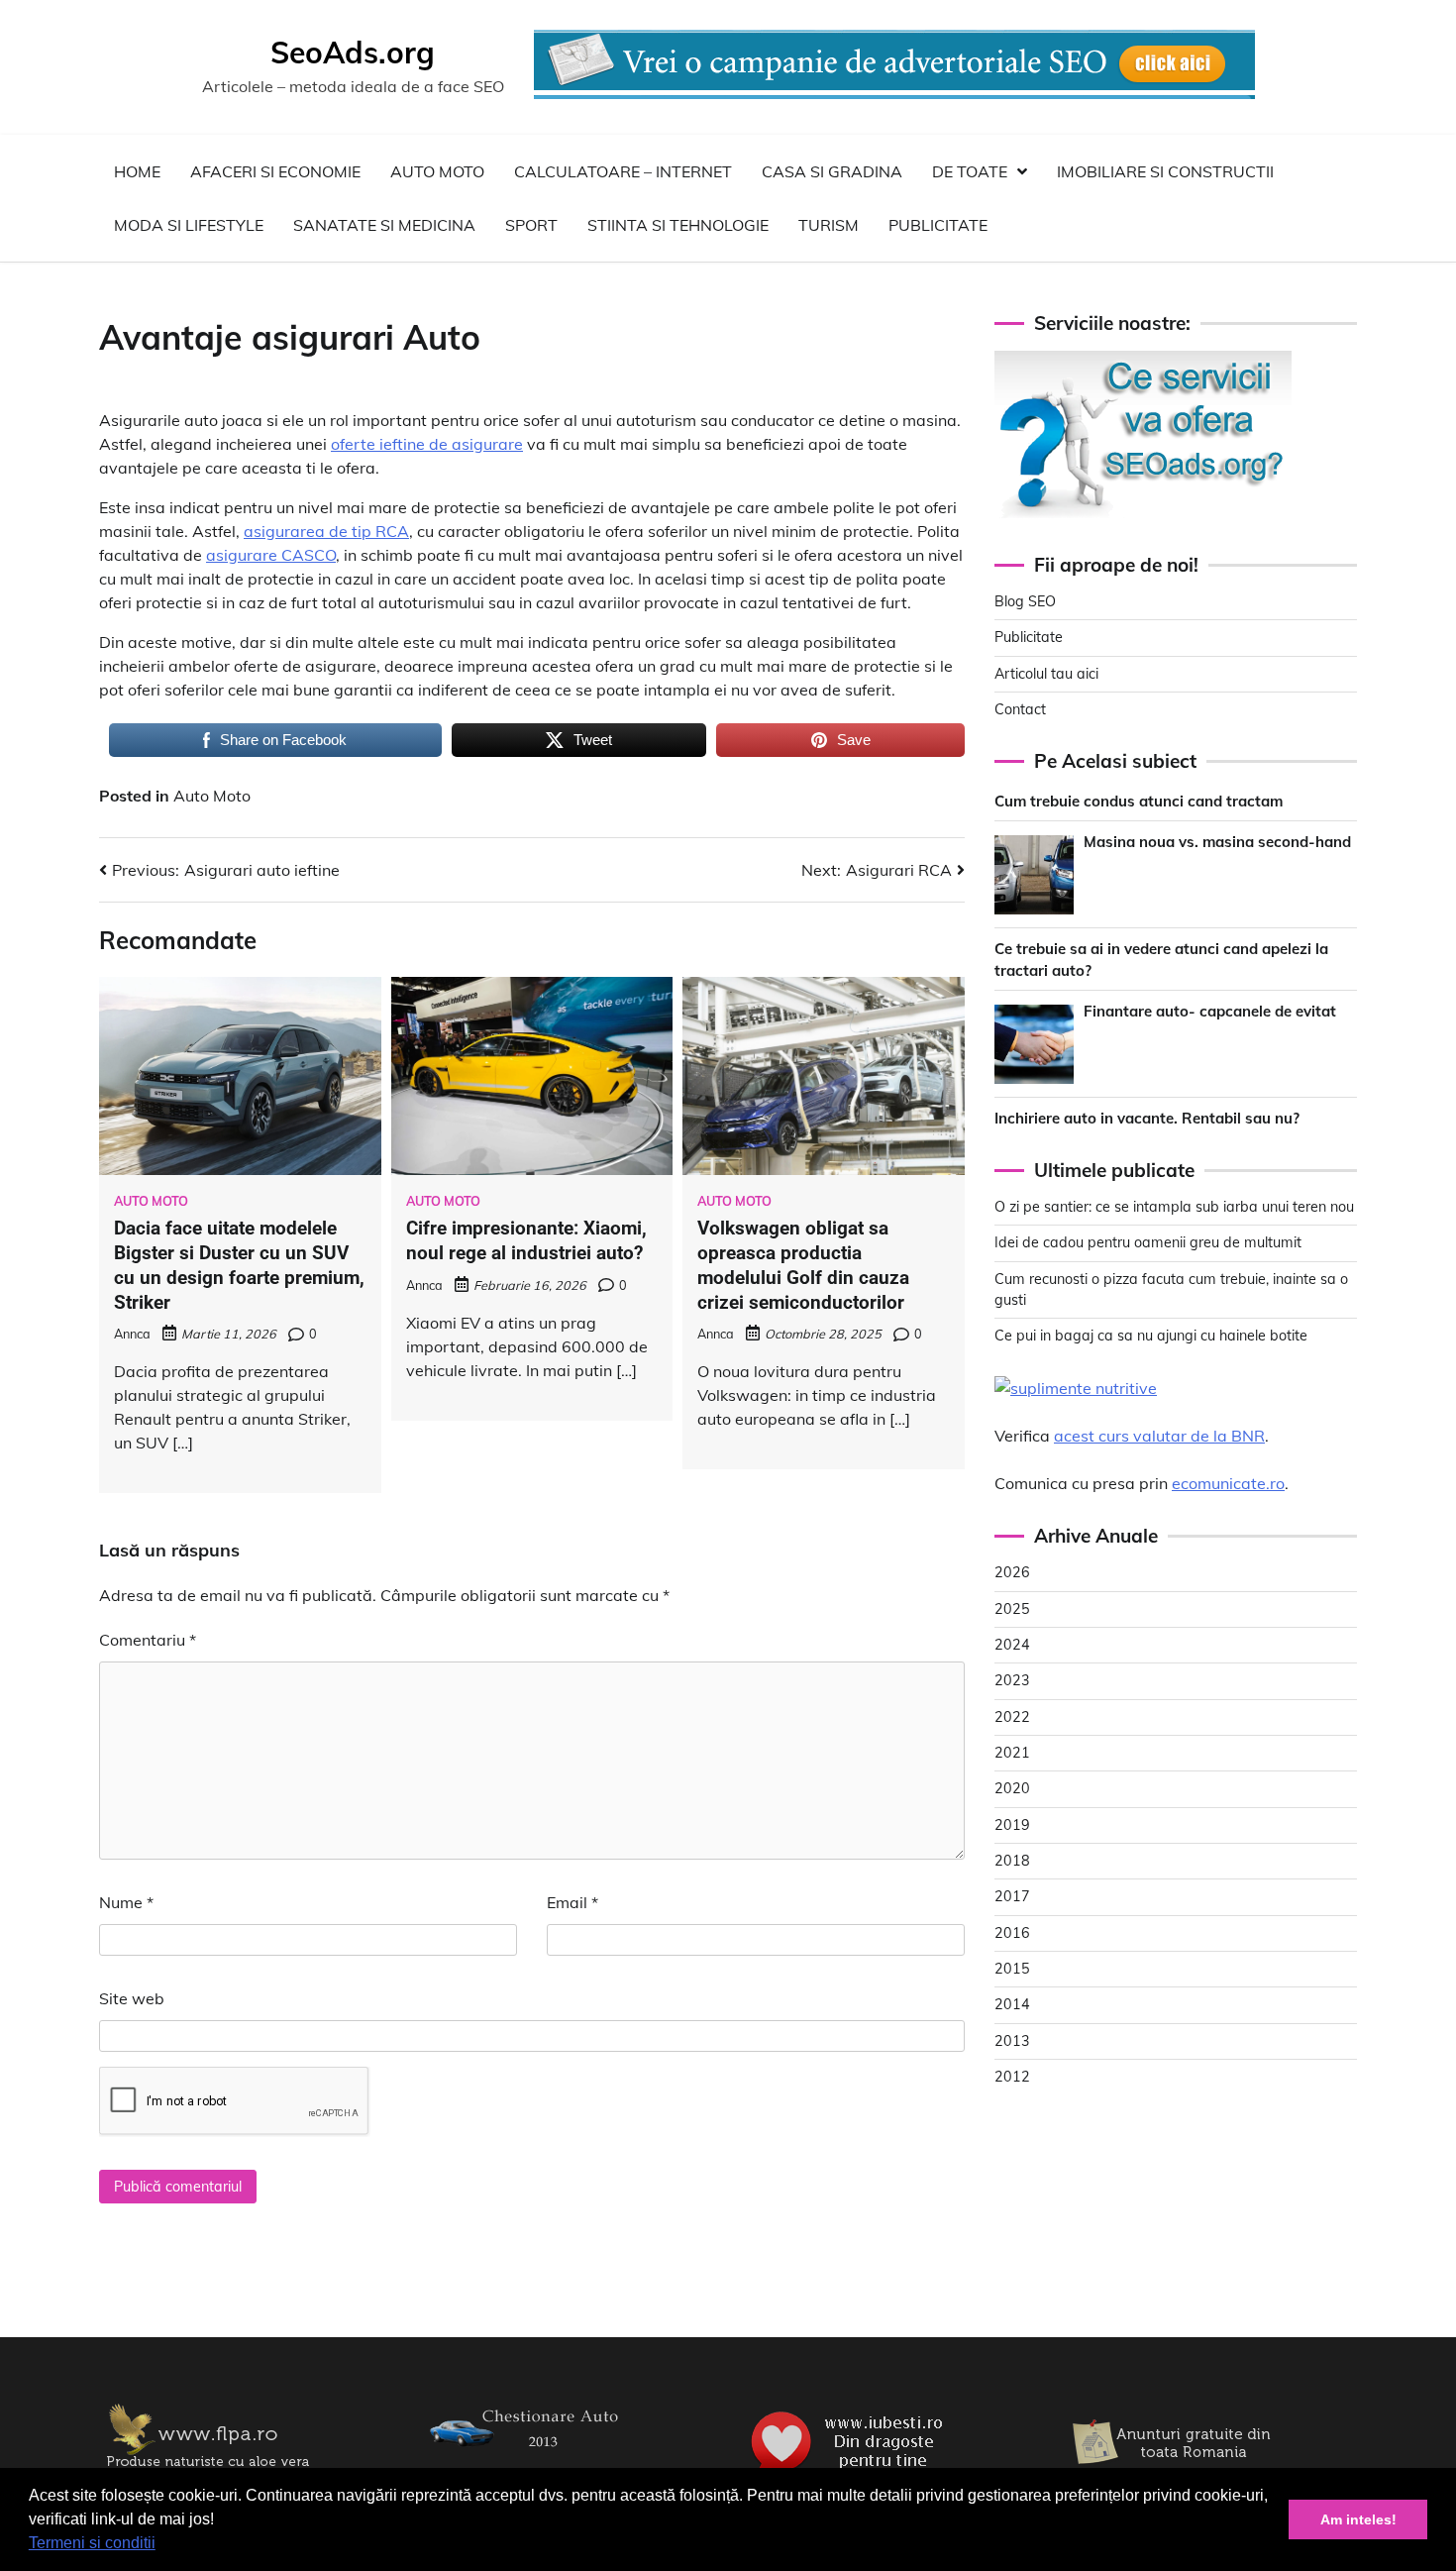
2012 (1012, 2077)
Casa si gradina (832, 171)
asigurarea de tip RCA (326, 531)
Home (137, 171)
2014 (1012, 2004)
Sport (531, 225)
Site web (132, 1998)
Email (572, 1902)
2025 (1012, 1609)
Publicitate (938, 225)
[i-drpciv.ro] (530, 2460)
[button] (162, 2545)
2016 (1012, 1933)
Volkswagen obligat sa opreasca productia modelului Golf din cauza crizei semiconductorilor (803, 1265)
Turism (829, 225)
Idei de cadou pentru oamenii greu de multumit (1148, 1242)
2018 (1012, 1861)
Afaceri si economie (275, 171)
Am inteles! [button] (1358, 2519)
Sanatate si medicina (384, 225)
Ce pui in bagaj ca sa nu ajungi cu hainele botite (1151, 1336)
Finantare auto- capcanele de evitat (1210, 1010)
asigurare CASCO (271, 555)
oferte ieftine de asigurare (427, 444)
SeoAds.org (353, 53)
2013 (1012, 2041)
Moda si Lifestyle (189, 225)
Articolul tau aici (1046, 673)
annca (132, 1334)
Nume (126, 1902)
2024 (1012, 1645)
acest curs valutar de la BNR (1159, 1436)
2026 (1012, 1572)
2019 (1012, 1825)
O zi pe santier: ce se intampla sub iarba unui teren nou (1174, 1207)
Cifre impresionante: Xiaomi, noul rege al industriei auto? (526, 1240)
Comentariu (148, 1640)
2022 (1012, 1717)
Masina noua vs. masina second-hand (1217, 841)
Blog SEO (1025, 601)
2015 (1012, 1969)
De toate (970, 171)
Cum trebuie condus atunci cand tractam (1139, 801)
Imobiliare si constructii (1165, 171)
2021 (1012, 1753)
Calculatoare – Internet (623, 171)
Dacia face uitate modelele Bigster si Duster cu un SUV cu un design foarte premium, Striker (239, 1265)
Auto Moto (437, 171)
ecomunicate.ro (1228, 1483)
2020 (1012, 1788)
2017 (1012, 1896)
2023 (1012, 1680)
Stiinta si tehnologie (678, 225)
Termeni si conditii (92, 2543)
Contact (1020, 709)
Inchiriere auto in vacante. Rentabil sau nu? (1147, 1117)
